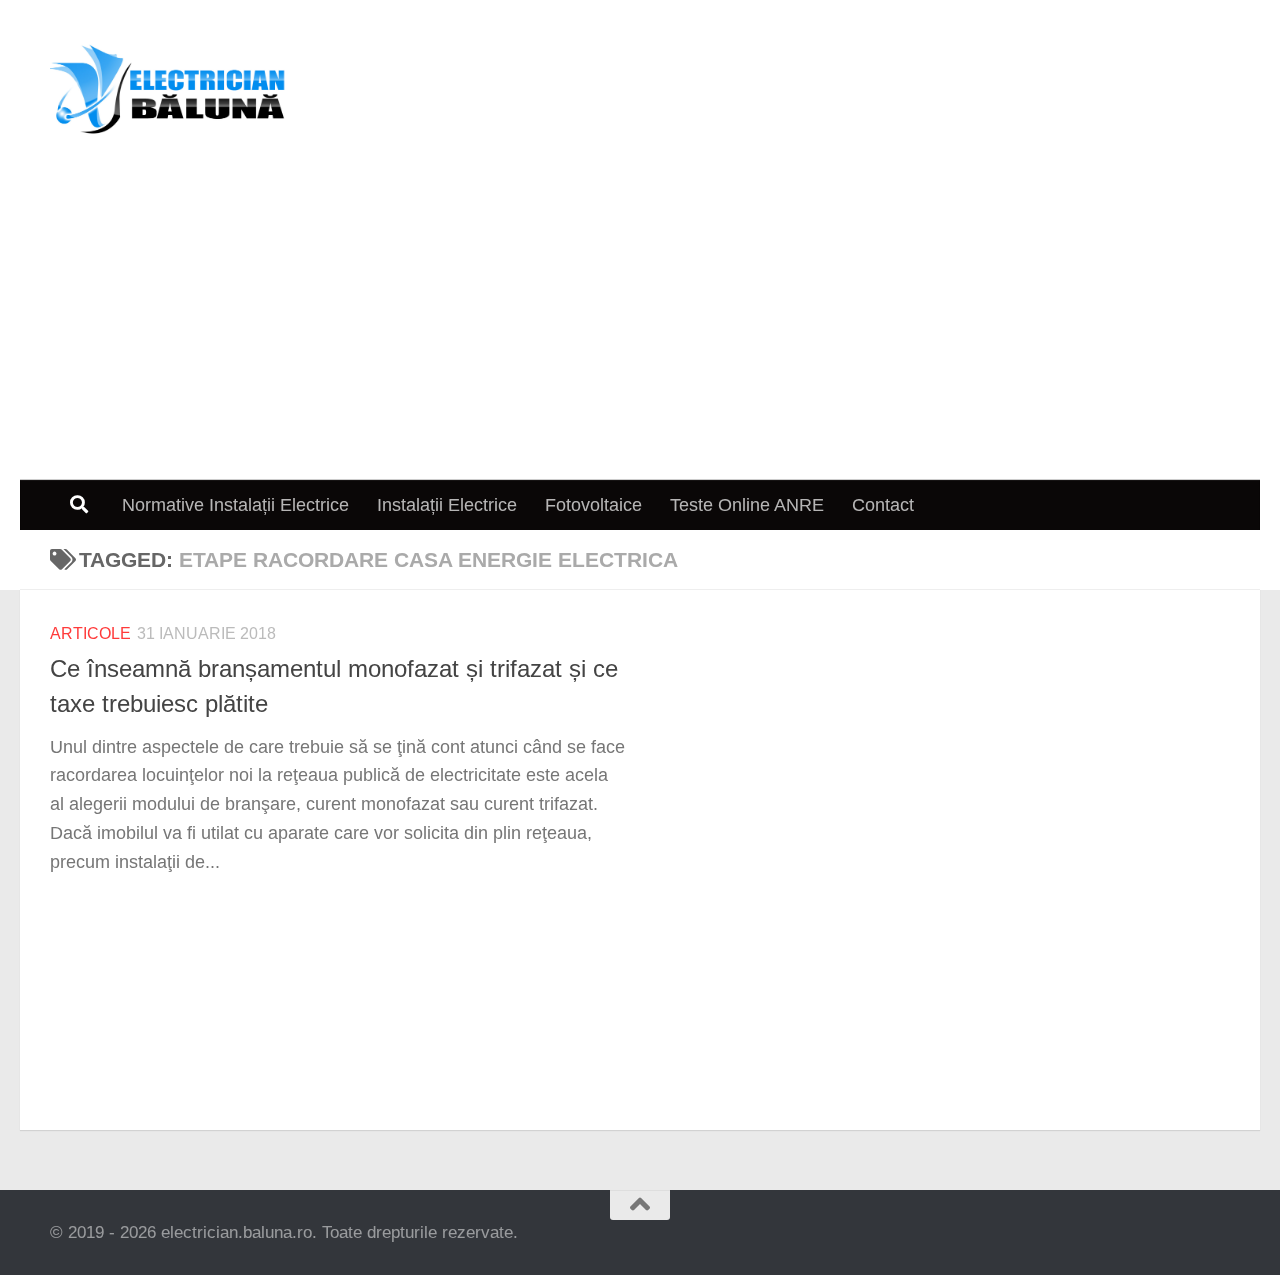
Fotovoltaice (593, 505)
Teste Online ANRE (747, 505)
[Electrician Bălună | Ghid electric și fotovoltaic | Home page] (168, 90)
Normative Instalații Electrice (235, 505)
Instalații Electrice (447, 505)
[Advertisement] (640, 330)
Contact (883, 505)
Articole (90, 633)
